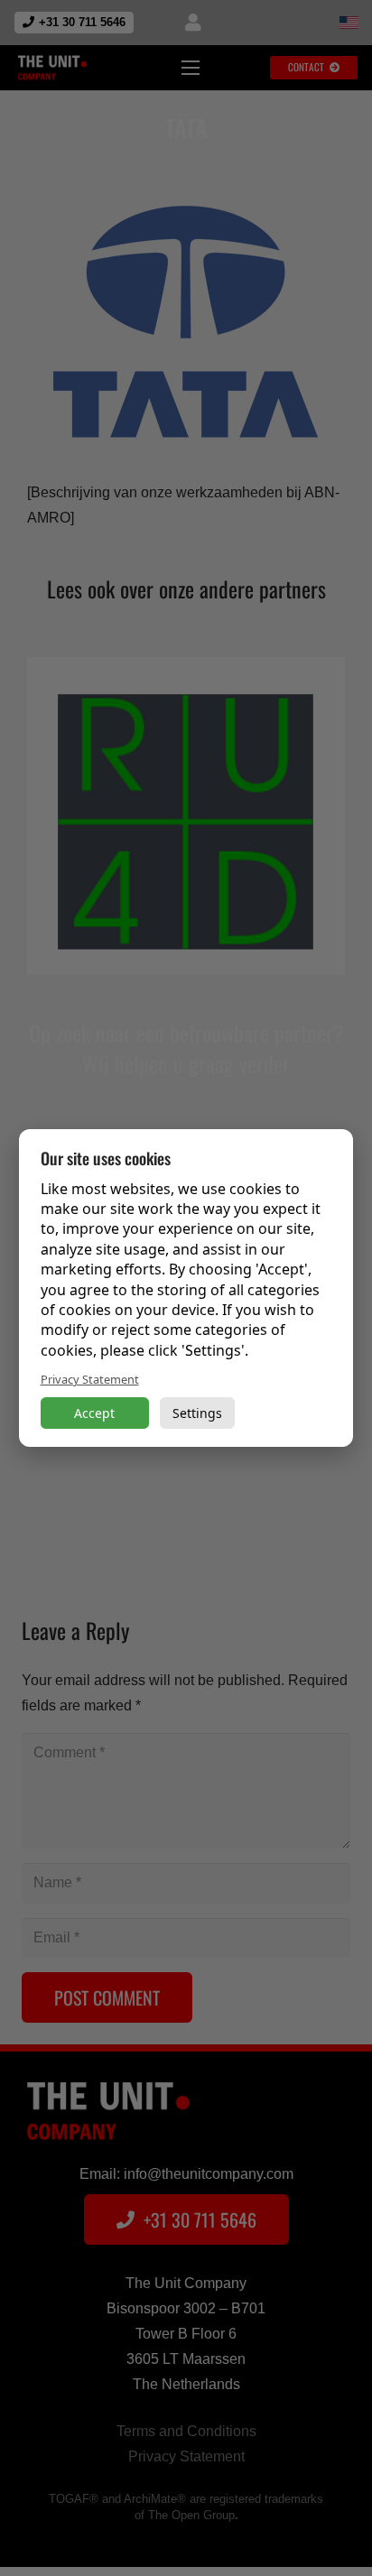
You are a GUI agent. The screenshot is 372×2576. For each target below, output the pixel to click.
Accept (94, 1413)
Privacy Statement (90, 1379)
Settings (197, 1413)
